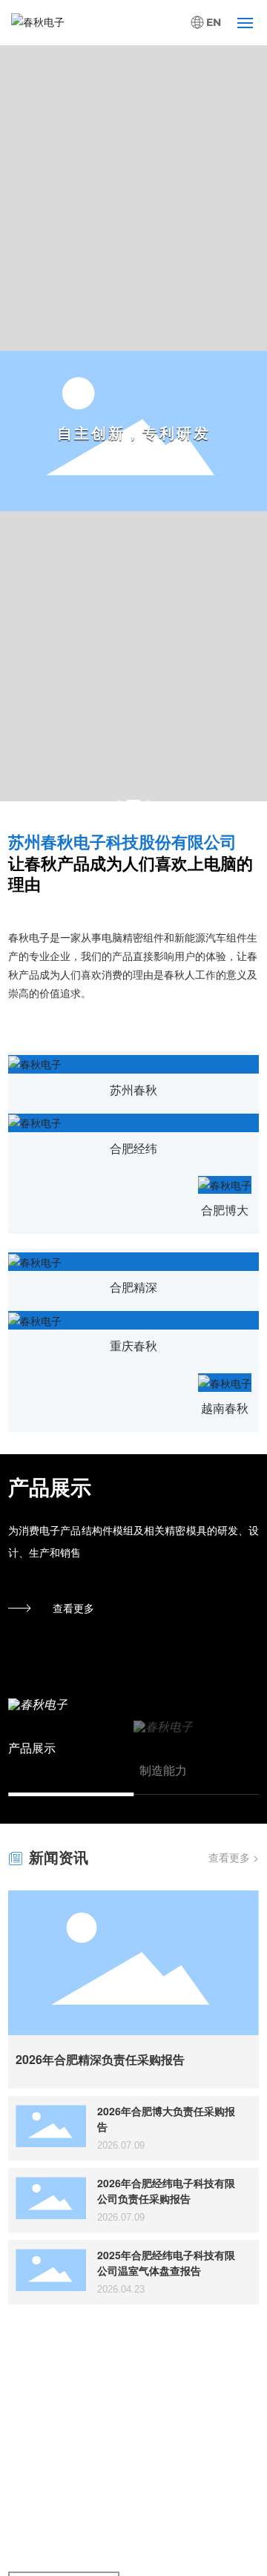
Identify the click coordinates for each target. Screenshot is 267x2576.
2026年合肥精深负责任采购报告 (100, 2059)
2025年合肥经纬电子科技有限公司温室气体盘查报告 (166, 2263)
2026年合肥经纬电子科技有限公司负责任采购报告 (166, 2191)
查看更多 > (234, 1857)
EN (214, 23)
